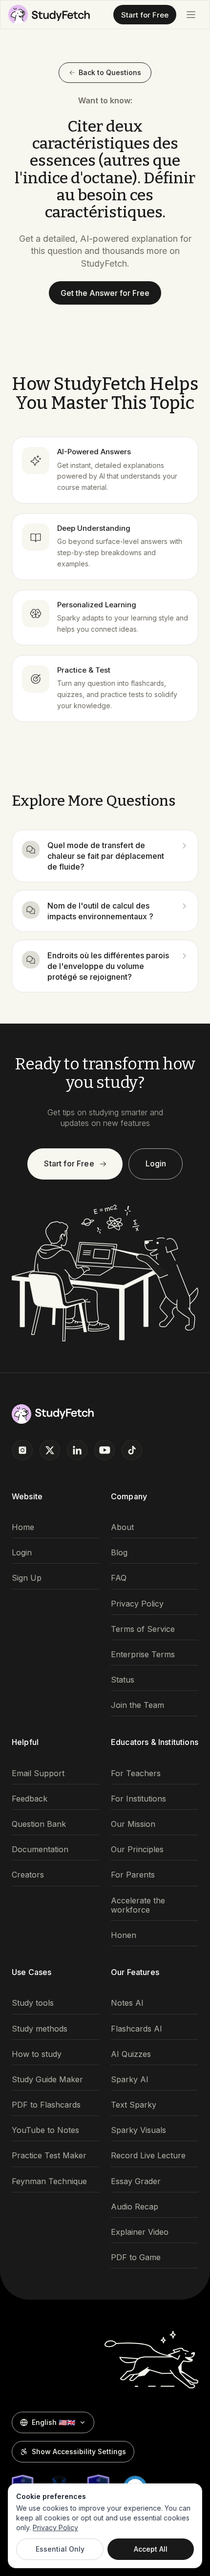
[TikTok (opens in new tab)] (132, 1450)
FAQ (119, 1578)
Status (123, 1680)
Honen (124, 1935)
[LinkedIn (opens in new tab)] (77, 1450)
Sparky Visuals (138, 2130)
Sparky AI (130, 2080)
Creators (28, 1875)
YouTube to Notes (45, 2130)
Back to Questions (110, 72)
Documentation (40, 1850)
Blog (119, 1553)
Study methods (40, 2029)
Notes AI (127, 2003)
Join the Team (137, 1705)
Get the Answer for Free (105, 293)
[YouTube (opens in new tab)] (105, 1450)
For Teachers (136, 1773)
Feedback (30, 1799)
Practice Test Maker (49, 2156)
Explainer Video (140, 2232)
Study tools (33, 2003)
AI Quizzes (131, 2054)
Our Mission (133, 1824)
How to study (37, 2054)
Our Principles (137, 1850)
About (122, 1527)
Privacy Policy (137, 1604)
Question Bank (39, 1824)
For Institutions (138, 1799)
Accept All (151, 2549)
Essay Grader (136, 2181)
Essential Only (60, 2549)
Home (23, 1527)
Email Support (38, 1773)
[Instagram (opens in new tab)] (22, 1450)
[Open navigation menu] (191, 15)
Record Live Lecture (148, 2156)
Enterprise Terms (143, 1655)
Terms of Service (143, 1629)
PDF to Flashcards (46, 2105)
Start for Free (145, 15)
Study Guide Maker (47, 2080)
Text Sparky (134, 2105)
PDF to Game (136, 2257)
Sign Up (27, 1578)
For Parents (133, 1875)
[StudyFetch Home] (49, 15)
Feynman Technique (49, 2181)
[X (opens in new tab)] (50, 1450)
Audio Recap (135, 2207)
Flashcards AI (136, 2029)
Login (156, 1163)
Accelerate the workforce (138, 1905)
